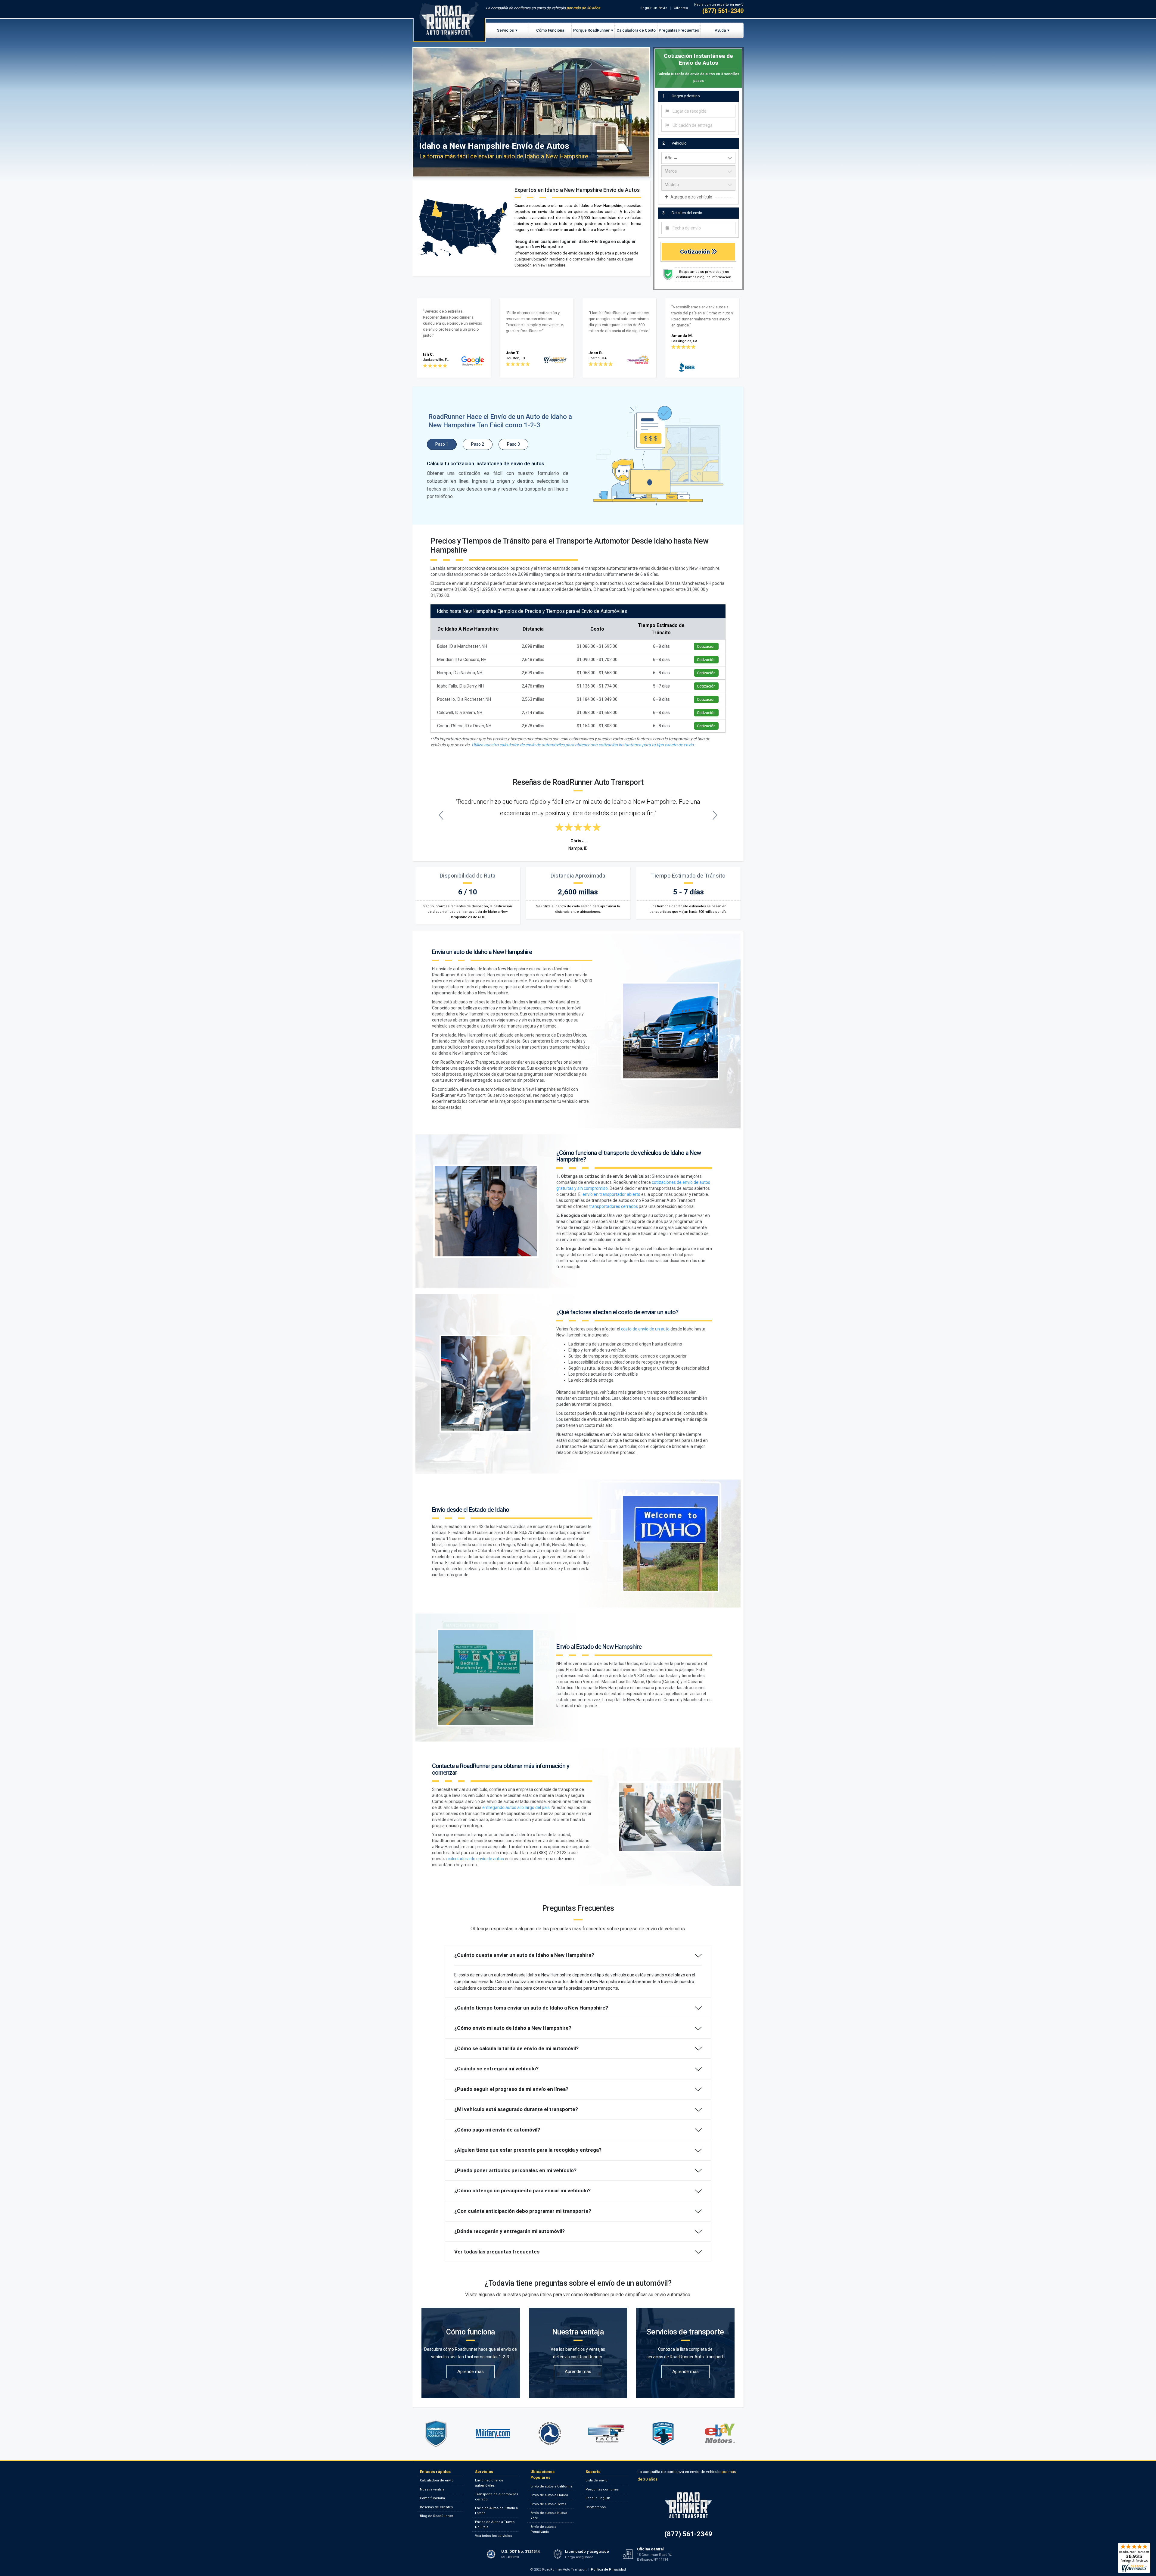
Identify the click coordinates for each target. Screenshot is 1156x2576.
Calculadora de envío (437, 2480)
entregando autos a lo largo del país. (516, 1807)
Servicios (505, 30)
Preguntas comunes (602, 2489)
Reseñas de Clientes (436, 2507)
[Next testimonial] (715, 815)
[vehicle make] (698, 171)
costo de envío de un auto (645, 1329)
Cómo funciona (432, 2498)
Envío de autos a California (551, 2486)
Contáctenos (596, 2507)
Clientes (681, 8)
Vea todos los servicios (494, 2536)
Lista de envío (597, 2480)
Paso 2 (478, 444)
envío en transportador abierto (611, 1194)
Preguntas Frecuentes (679, 30)
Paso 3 (513, 444)
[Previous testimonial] (441, 815)
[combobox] (698, 111)
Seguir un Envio (654, 8)
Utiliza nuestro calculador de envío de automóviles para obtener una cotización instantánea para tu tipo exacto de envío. (583, 745)
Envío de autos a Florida (549, 2495)
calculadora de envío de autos (476, 1859)
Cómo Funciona (550, 30)
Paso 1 (442, 444)
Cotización (696, 252)
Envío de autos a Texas (548, 2504)
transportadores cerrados (614, 1206)
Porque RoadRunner (591, 30)
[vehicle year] (698, 158)
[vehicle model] (698, 185)
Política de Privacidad (608, 2570)
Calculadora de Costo (636, 30)
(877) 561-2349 (723, 11)
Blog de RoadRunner (437, 2516)
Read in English (598, 2498)
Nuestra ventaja (432, 2489)
